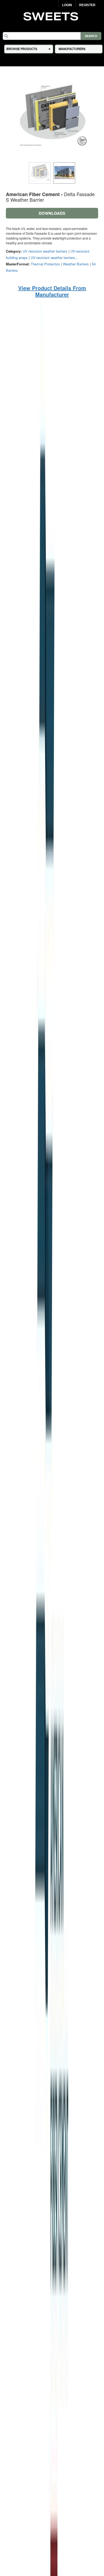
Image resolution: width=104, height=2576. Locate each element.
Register (87, 5)
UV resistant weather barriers (45, 251)
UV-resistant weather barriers (53, 258)
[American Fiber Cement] (52, 1590)
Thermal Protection (45, 264)
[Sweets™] (52, 16)
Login (67, 5)
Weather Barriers (76, 264)
